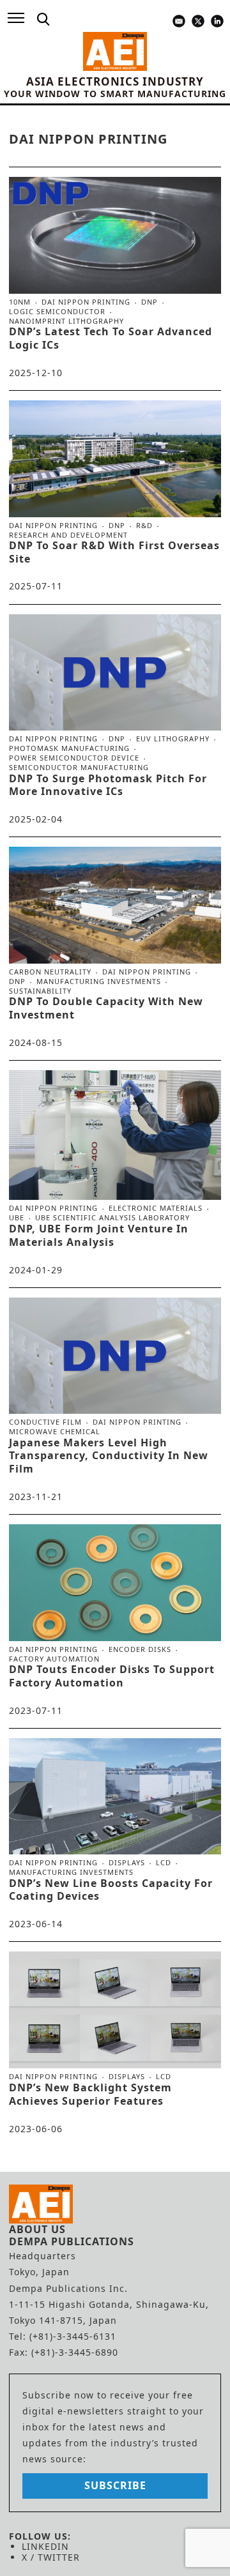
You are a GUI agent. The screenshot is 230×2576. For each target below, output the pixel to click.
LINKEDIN (45, 2546)
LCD (164, 1863)
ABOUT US (37, 2229)
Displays (127, 1863)
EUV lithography (173, 739)
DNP (149, 302)
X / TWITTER (51, 2557)
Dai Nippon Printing (86, 302)
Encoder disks (140, 1649)
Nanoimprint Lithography (66, 321)
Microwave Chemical (55, 1431)
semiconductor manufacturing (79, 767)
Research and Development (68, 535)
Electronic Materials (156, 1208)
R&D (144, 526)
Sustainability (40, 991)
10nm (20, 302)
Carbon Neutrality (50, 972)
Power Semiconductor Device (74, 758)
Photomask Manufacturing (69, 748)
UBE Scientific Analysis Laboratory (112, 1217)
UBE (17, 1218)
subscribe (115, 2485)
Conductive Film (45, 1422)
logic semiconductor (57, 312)
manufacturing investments (99, 981)
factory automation (54, 1659)
